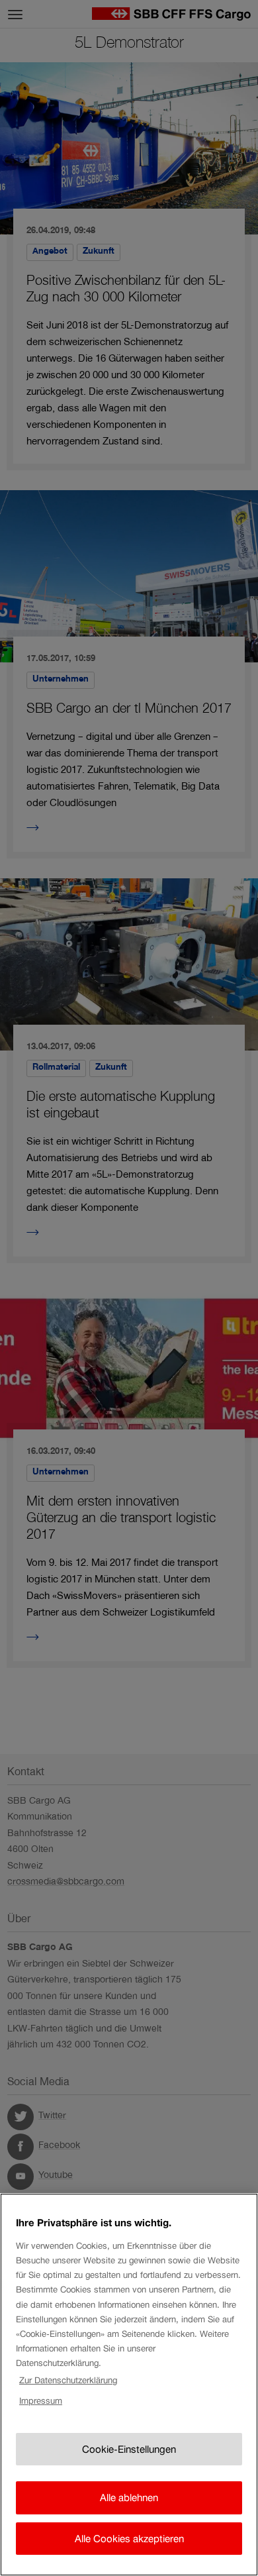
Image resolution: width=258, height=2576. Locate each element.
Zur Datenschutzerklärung (68, 2380)
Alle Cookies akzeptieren (129, 2539)
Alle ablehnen (129, 2498)
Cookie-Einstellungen (129, 2449)
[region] (129, 2385)
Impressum (41, 2401)
